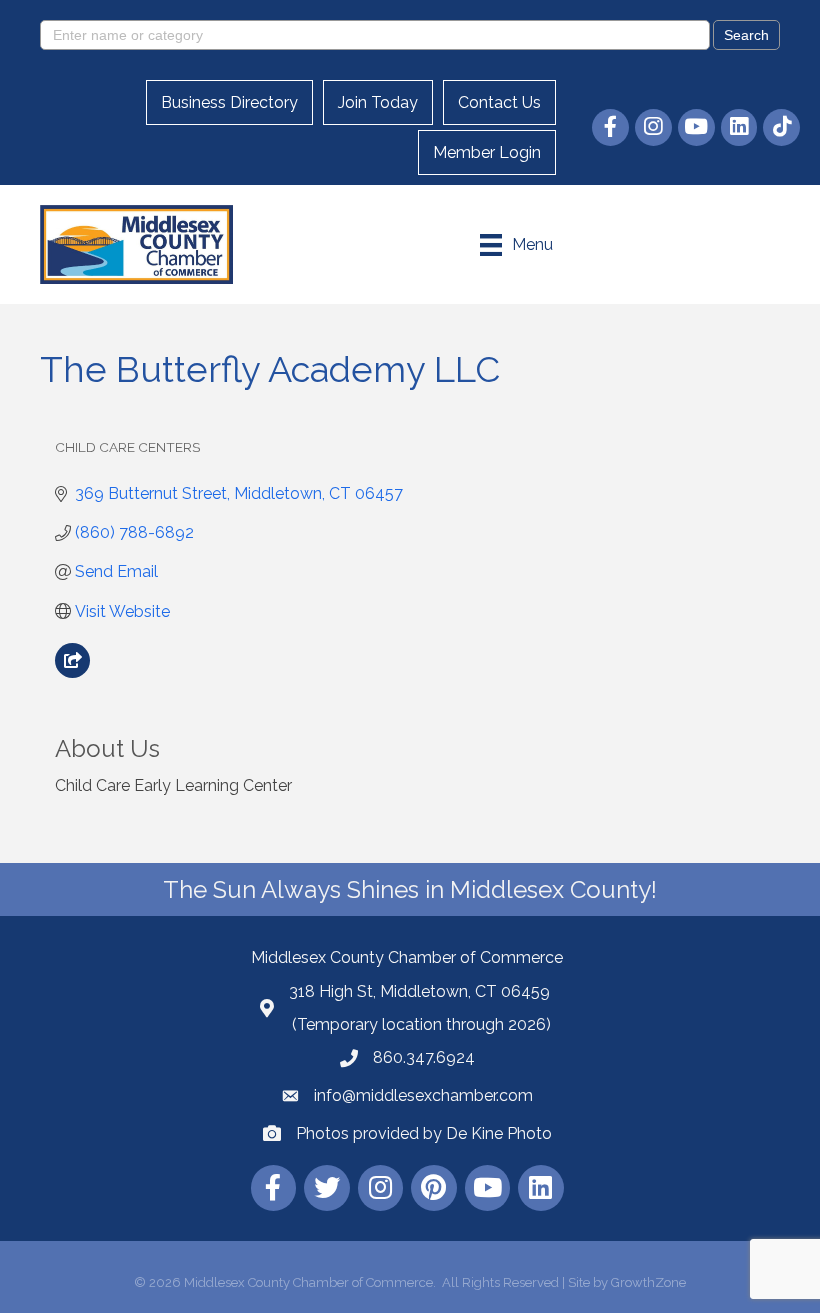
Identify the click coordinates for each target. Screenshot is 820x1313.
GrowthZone (648, 1282)
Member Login (487, 152)
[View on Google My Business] (72, 672)
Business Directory (229, 102)
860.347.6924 (424, 1057)
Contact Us (499, 102)
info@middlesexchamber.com (423, 1095)
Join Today (378, 102)
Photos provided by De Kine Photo (424, 1133)
